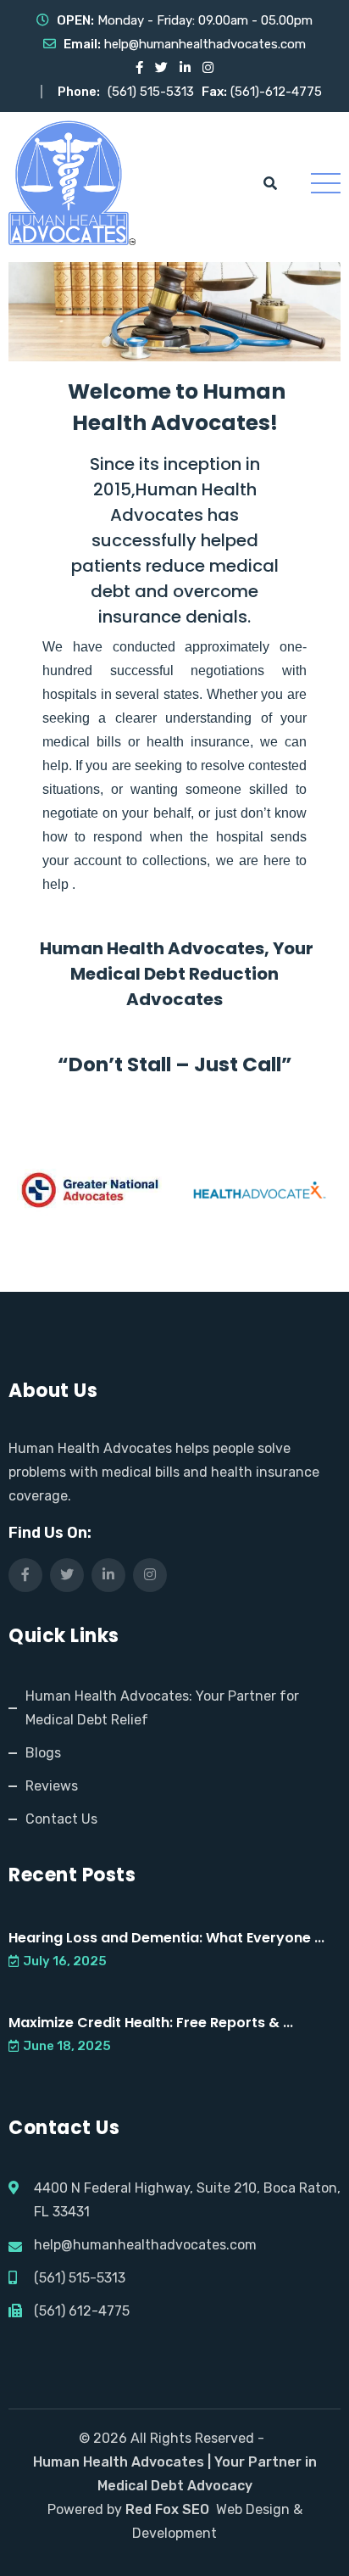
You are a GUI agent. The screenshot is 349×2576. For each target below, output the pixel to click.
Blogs (43, 1753)
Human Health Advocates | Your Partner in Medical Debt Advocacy (175, 2474)
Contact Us (61, 1819)
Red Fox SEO (167, 2509)
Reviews (52, 1786)
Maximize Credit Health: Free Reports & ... (151, 2023)
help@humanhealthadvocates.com (205, 44)
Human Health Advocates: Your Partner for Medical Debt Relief (162, 1708)
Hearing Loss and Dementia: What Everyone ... (166, 1938)
